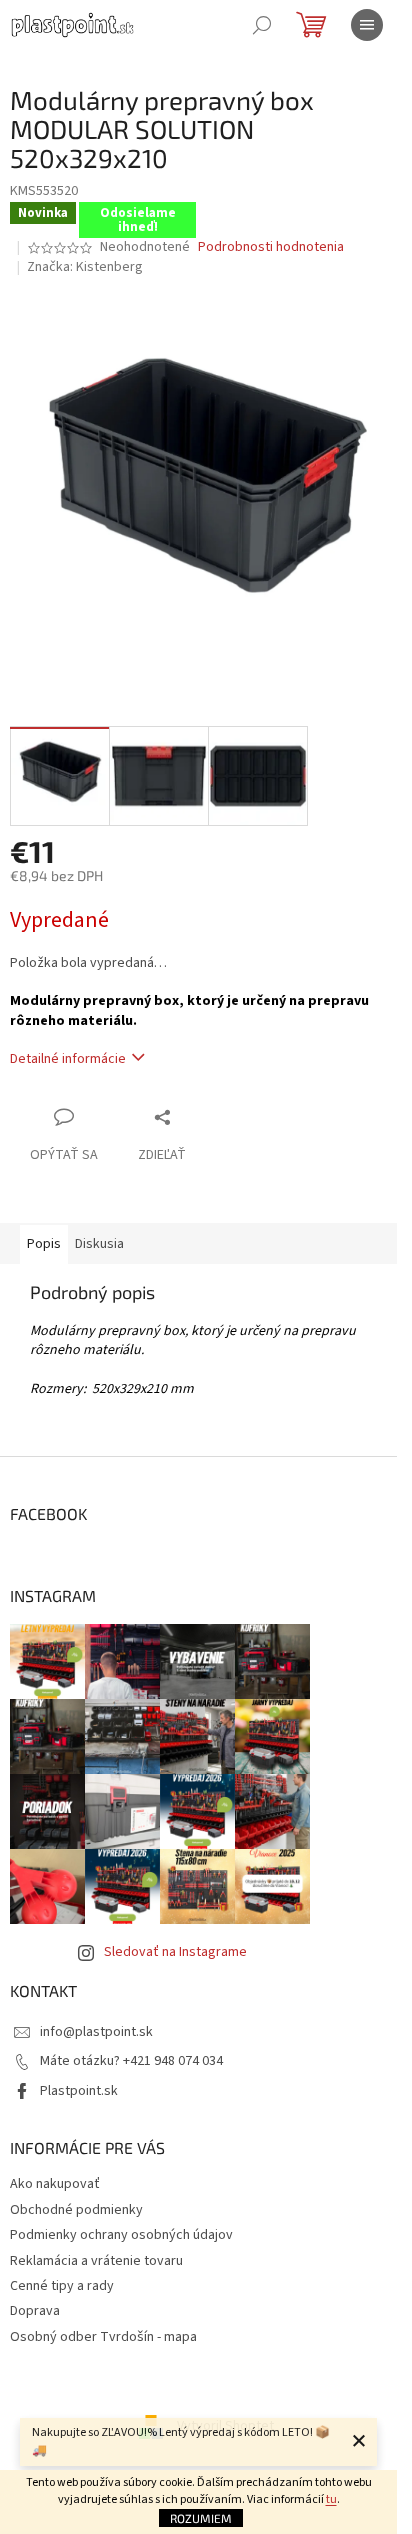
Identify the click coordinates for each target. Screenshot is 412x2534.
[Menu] (367, 25)
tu (331, 2499)
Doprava (35, 2311)
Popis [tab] (44, 1244)
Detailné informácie (68, 1059)
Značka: (85, 267)
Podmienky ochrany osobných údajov (121, 2235)
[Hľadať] (262, 25)
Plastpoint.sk (79, 2091)
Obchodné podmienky (76, 2210)
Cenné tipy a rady (62, 2286)
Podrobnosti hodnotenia (271, 247)
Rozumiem (201, 2518)
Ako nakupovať (55, 2184)
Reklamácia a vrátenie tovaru (96, 2261)
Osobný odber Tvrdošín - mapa (103, 2337)
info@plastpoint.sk (96, 2032)
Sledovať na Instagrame (175, 1952)
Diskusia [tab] (99, 1244)
